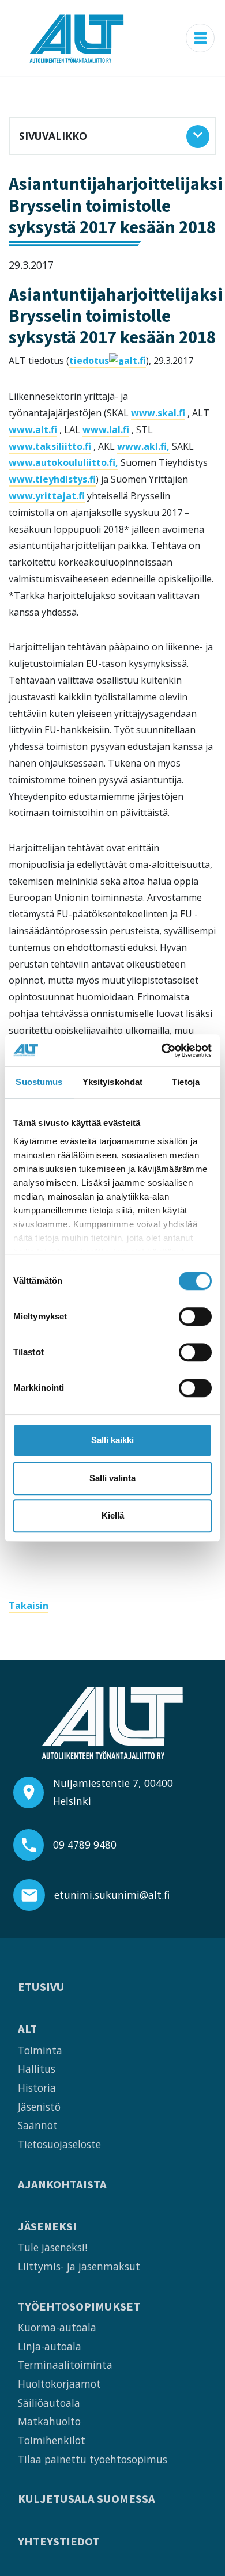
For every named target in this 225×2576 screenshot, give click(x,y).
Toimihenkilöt (52, 2440)
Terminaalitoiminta (65, 2365)
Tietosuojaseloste (59, 2144)
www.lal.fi (106, 430)
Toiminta (40, 2050)
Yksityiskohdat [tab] (112, 1082)
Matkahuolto (49, 2421)
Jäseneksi (47, 2227)
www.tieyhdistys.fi (52, 479)
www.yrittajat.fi (47, 496)
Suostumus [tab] (39, 1082)
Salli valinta (112, 1478)
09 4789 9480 (85, 1845)
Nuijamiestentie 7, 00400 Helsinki (113, 1792)
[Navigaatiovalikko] (200, 38)
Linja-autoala (50, 2346)
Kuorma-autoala (57, 2327)
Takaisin (29, 1606)
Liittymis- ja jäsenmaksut (79, 2266)
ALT (27, 2029)
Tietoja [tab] (186, 1082)
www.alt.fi (33, 430)
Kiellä (113, 1515)
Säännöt (38, 2125)
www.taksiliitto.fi (50, 446)
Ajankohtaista (62, 2185)
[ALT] (77, 38)
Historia (37, 2088)
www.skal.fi (158, 413)
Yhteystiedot (59, 2542)
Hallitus (37, 2069)
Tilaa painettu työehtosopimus (93, 2459)
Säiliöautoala (49, 2403)
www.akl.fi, (143, 446)
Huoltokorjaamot (59, 2384)
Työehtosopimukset (79, 2307)
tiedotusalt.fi (108, 361)
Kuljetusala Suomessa (87, 2499)
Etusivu (41, 1987)
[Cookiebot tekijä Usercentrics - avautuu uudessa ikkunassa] (162, 1050)
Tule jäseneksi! (52, 2247)
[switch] (195, 1317)
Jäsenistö (39, 2107)
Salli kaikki (112, 1440)
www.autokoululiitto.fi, (63, 462)
